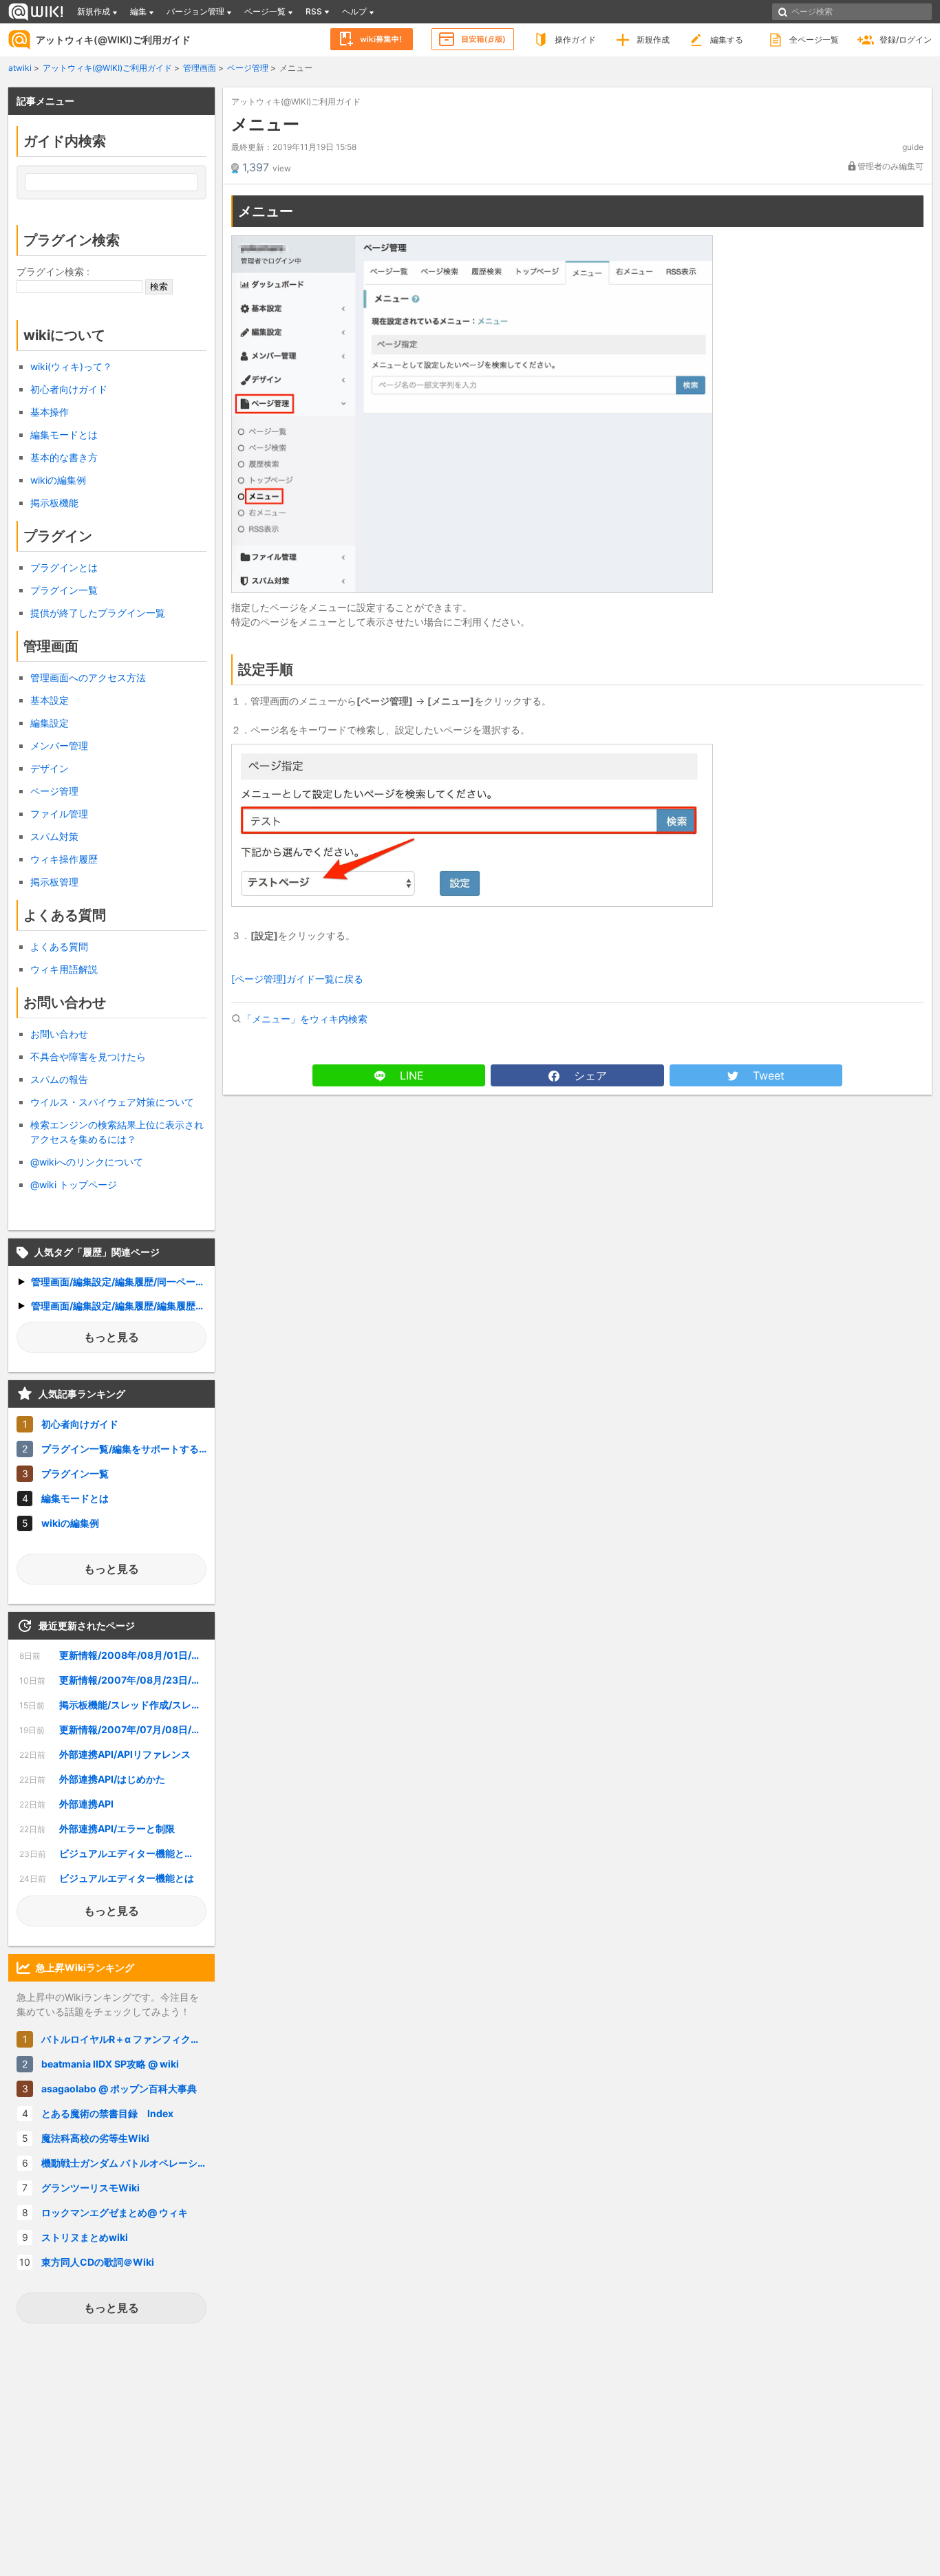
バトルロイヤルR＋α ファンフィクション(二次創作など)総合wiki (128, 2039)
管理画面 (200, 68)
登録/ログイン (906, 40)
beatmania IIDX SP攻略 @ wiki (110, 2064)
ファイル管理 (59, 814)
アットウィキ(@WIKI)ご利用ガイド (113, 40)
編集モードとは (64, 434)
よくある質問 (59, 946)
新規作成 (653, 40)
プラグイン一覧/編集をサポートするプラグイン (128, 1449)
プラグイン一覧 (64, 590)
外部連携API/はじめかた (92, 1779)
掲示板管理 (54, 882)
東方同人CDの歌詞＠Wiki (98, 2262)
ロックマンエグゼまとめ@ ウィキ (115, 2212)
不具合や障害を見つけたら (88, 1056)
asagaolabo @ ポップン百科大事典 (119, 2089)
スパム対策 (54, 836)
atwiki (20, 68)
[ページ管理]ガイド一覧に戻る (297, 979)
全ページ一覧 (814, 40)
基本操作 (50, 412)
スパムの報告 (59, 1079)
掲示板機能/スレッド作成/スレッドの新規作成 (113, 1705)
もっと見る (111, 1337)
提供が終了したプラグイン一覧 (98, 613)
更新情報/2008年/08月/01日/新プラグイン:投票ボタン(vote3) (113, 1655)
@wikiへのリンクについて (87, 1162)
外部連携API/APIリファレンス (105, 1754)
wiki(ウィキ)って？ (71, 366)
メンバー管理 (59, 745)
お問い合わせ (59, 1034)
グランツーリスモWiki (90, 2188)
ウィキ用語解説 (64, 969)
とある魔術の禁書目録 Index (107, 2113)
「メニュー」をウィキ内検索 (305, 1019)
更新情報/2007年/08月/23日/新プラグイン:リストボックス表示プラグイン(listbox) (113, 1680)
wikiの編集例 (58, 480)
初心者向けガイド (69, 389)
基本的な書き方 (64, 457)
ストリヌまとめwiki (85, 2237)
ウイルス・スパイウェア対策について (112, 1102)
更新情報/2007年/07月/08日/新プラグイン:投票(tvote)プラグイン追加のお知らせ (113, 1729)
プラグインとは (64, 567)
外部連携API (66, 1804)
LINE (410, 1075)
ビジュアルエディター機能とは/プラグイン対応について (113, 1853)
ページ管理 (248, 68)
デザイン (50, 768)
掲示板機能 (54, 503)
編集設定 (50, 723)
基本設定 (50, 700)
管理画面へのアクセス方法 (88, 677)
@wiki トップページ (74, 1184)
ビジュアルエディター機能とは (107, 1878)
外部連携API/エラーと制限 (97, 1828)
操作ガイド (575, 40)
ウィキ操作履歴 (64, 859)
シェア (589, 1075)
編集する (727, 40)
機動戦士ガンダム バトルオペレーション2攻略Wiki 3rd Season (128, 2163)
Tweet (767, 1075)
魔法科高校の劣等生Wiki (95, 2138)
